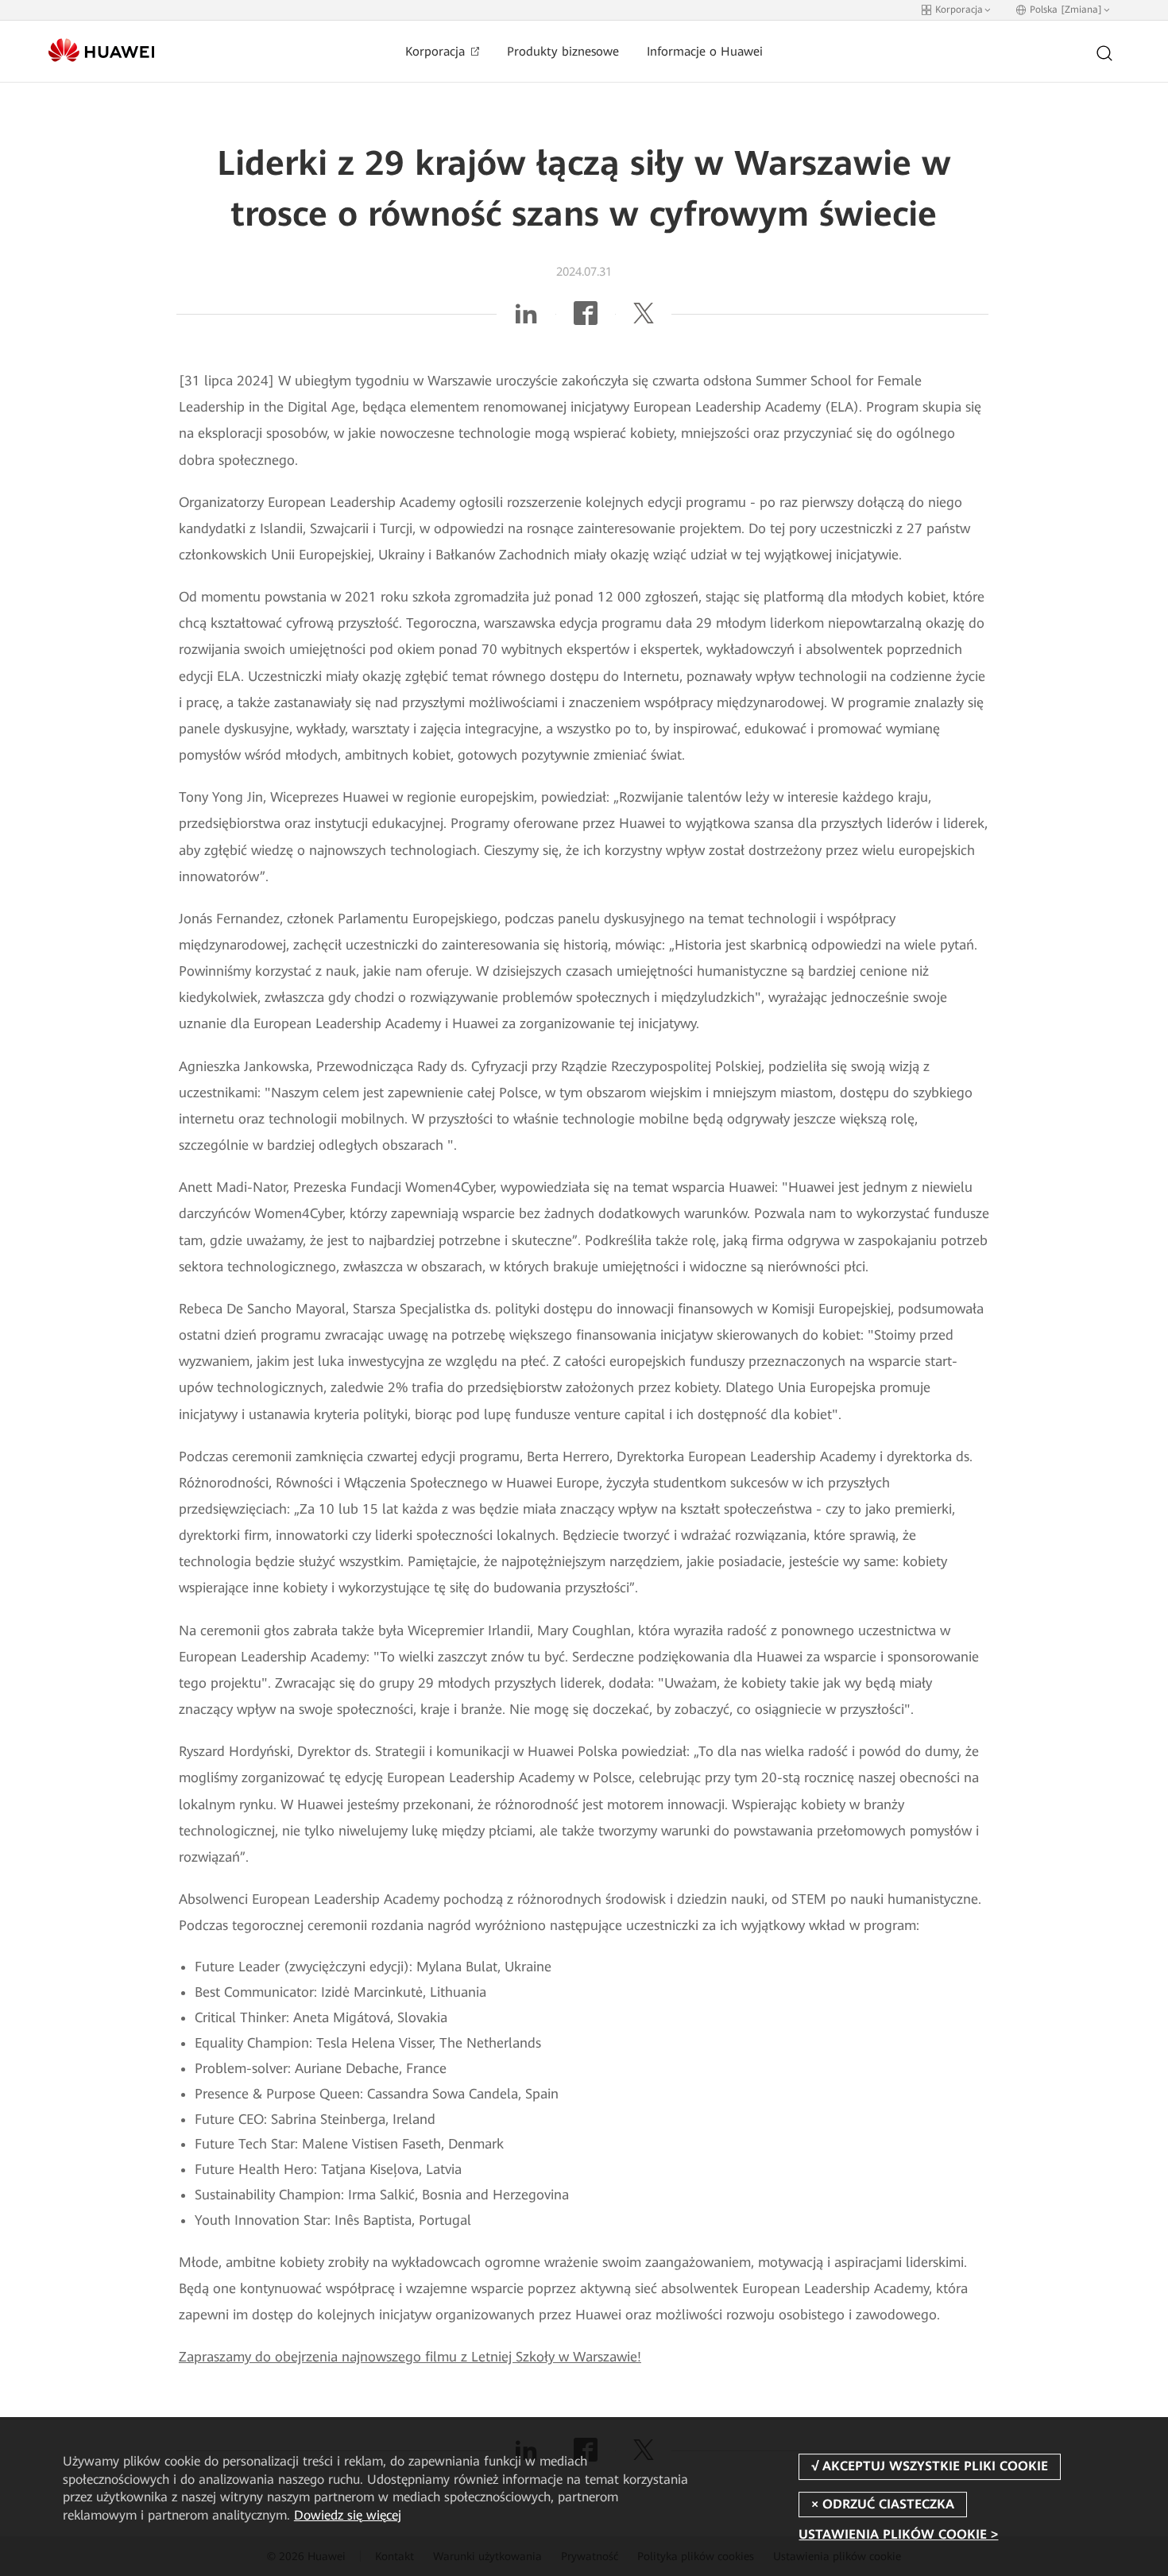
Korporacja (437, 52)
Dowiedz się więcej (348, 2515)
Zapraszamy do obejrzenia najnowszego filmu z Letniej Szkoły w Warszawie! (410, 2357)
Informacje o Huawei (705, 52)
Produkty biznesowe (563, 52)
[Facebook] (586, 319)
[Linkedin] (526, 319)
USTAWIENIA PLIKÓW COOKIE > (898, 2534)
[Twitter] (644, 319)
